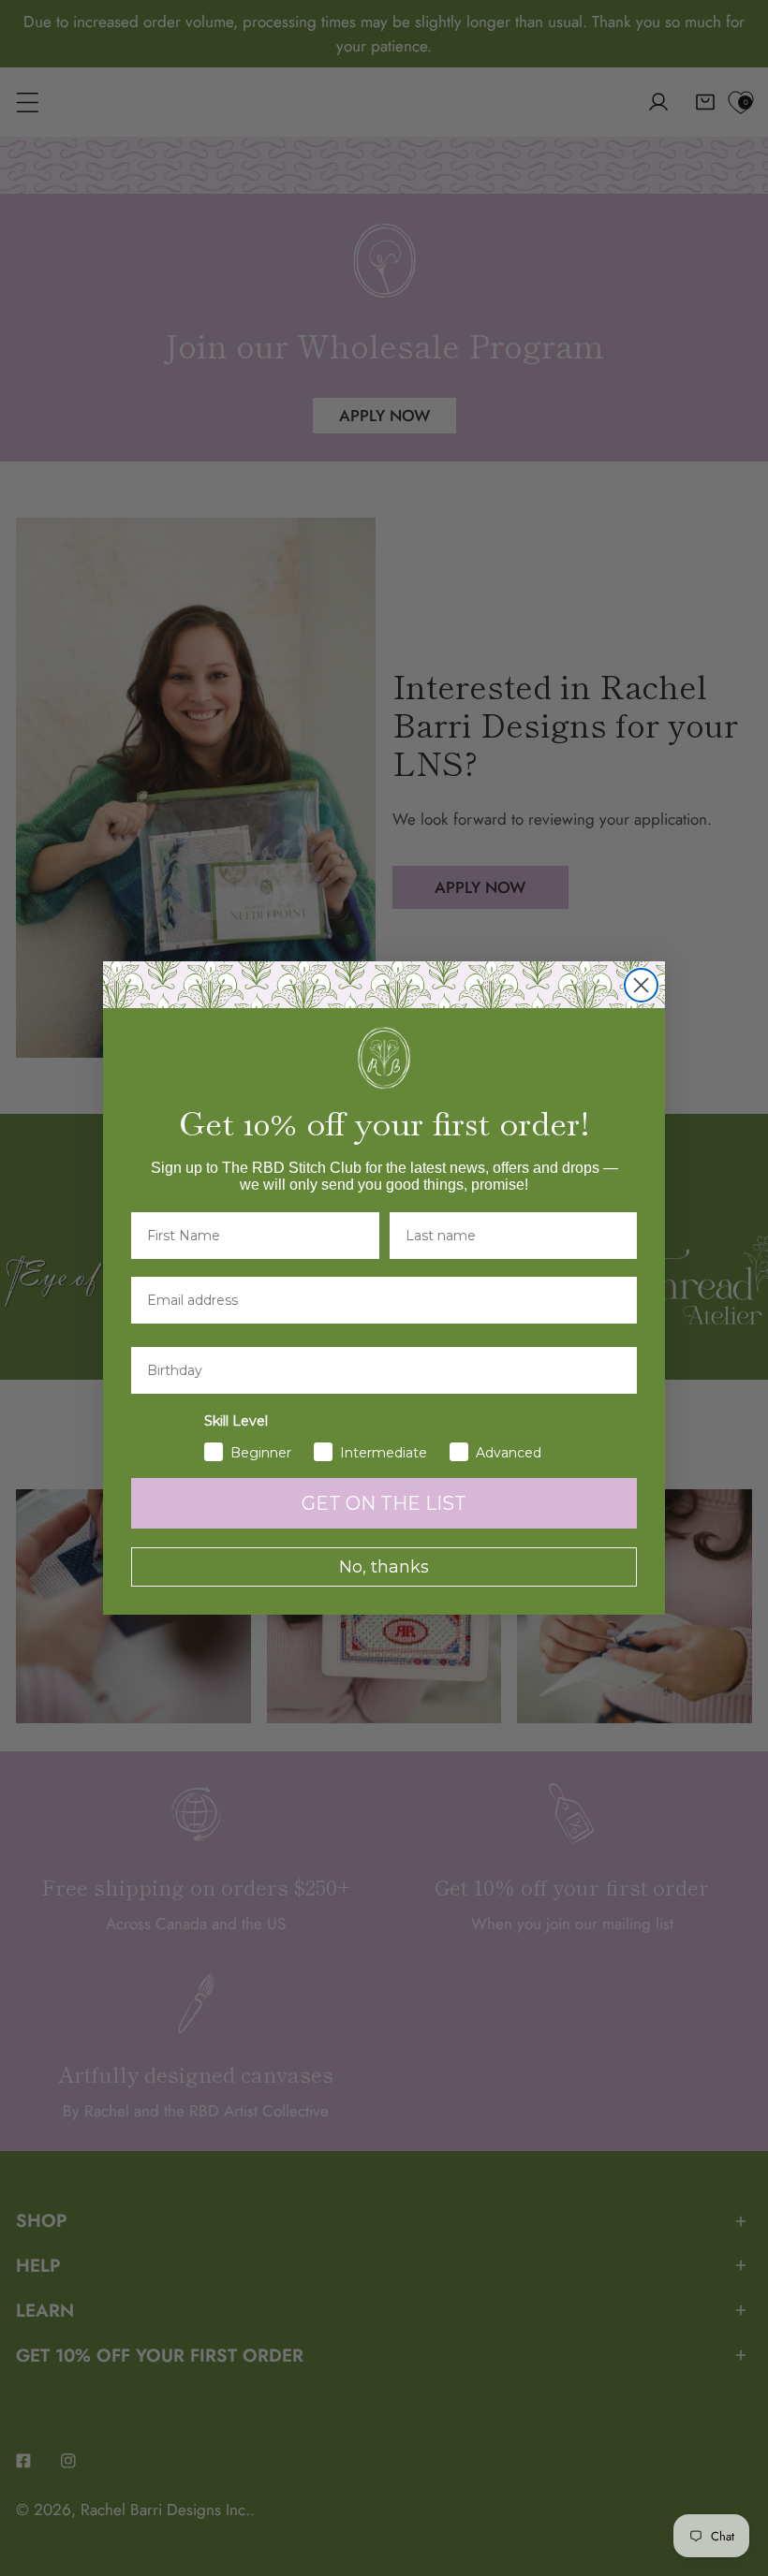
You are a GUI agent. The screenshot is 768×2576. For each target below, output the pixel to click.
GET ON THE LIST (384, 1503)
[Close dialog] (641, 985)
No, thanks (384, 1567)
